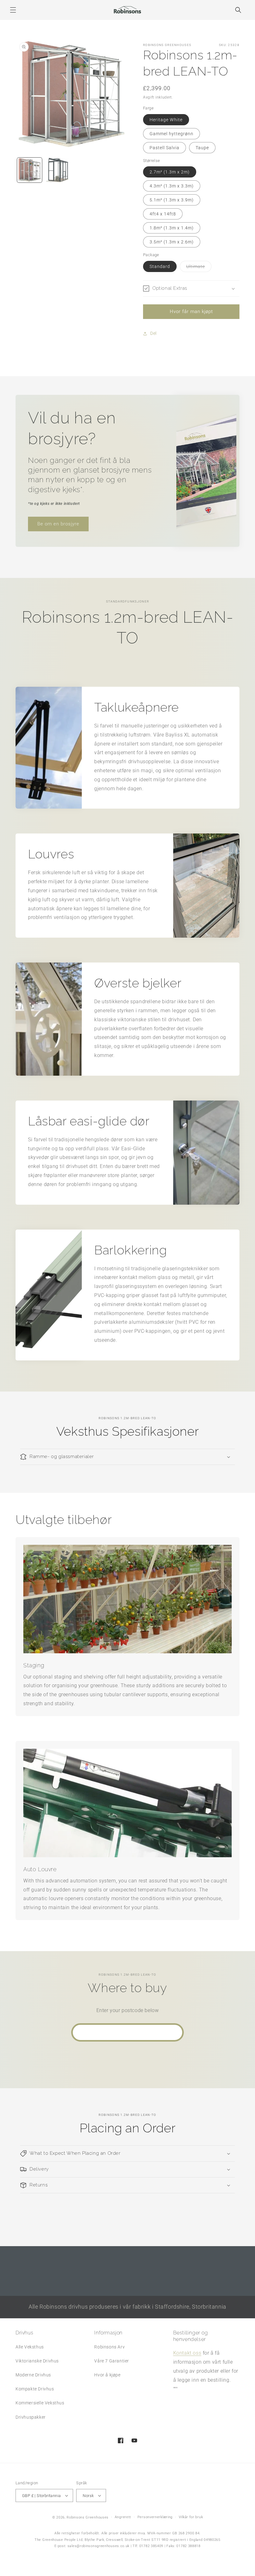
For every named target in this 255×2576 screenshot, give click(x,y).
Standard (160, 266)
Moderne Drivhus (33, 2375)
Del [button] (153, 333)
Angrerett (123, 2517)
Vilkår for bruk (191, 2517)
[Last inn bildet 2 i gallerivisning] (58, 170)
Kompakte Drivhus (35, 2389)
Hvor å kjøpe (107, 2375)
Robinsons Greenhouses (88, 2517)
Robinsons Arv (109, 2347)
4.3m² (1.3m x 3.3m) (172, 186)
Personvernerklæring (155, 2517)
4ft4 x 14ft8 (163, 214)
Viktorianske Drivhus (37, 2361)
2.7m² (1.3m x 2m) (170, 172)
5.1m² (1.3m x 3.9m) (172, 200)
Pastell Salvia (165, 148)
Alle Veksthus (30, 2347)
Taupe (202, 148)
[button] (13, 10)
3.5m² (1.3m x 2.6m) (172, 242)
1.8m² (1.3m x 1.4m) (172, 228)
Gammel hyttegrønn (172, 134)
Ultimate (199, 268)
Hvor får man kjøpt (191, 312)
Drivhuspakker (31, 2417)
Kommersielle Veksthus (40, 2403)
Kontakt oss (187, 2353)
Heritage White (166, 120)
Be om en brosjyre (58, 524)
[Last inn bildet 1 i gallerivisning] (30, 170)
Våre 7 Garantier (112, 2361)
